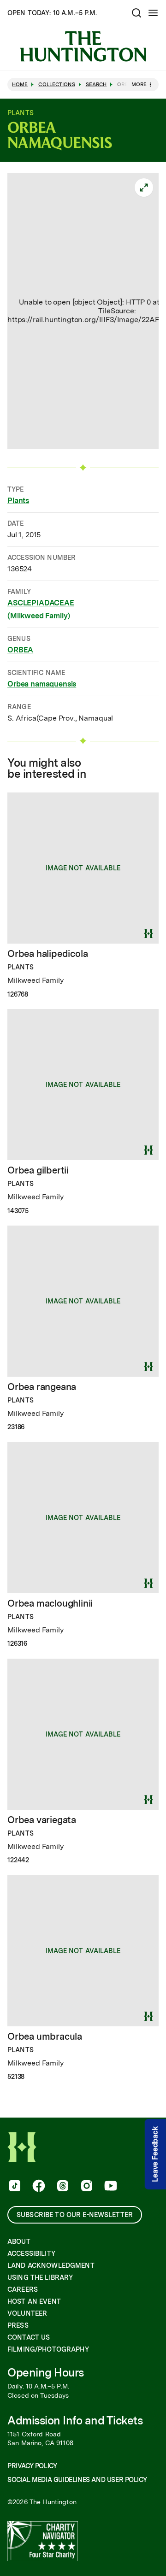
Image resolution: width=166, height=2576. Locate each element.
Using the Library (40, 2277)
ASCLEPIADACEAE (41, 603)
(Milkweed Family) (39, 616)
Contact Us (29, 2337)
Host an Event (34, 2301)
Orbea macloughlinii (50, 1603)
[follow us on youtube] (110, 2187)
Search (96, 85)
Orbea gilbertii (38, 1170)
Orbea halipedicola (47, 954)
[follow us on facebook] (38, 2187)
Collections (56, 85)
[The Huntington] (83, 47)
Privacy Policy (32, 2466)
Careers (23, 2289)
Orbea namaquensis (42, 684)
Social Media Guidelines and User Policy (77, 2480)
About (19, 2242)
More (139, 84)
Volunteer (27, 2313)
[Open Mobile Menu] (153, 13)
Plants (18, 501)
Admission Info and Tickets (75, 2421)
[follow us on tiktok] (14, 2187)
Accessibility (31, 2253)
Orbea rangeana (42, 1387)
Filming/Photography (48, 2349)
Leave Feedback (155, 2155)
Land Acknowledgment (51, 2265)
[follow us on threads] (62, 2187)
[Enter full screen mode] (144, 188)
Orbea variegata (42, 1820)
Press (18, 2325)
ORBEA (20, 650)
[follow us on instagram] (86, 2187)
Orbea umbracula (45, 2036)
